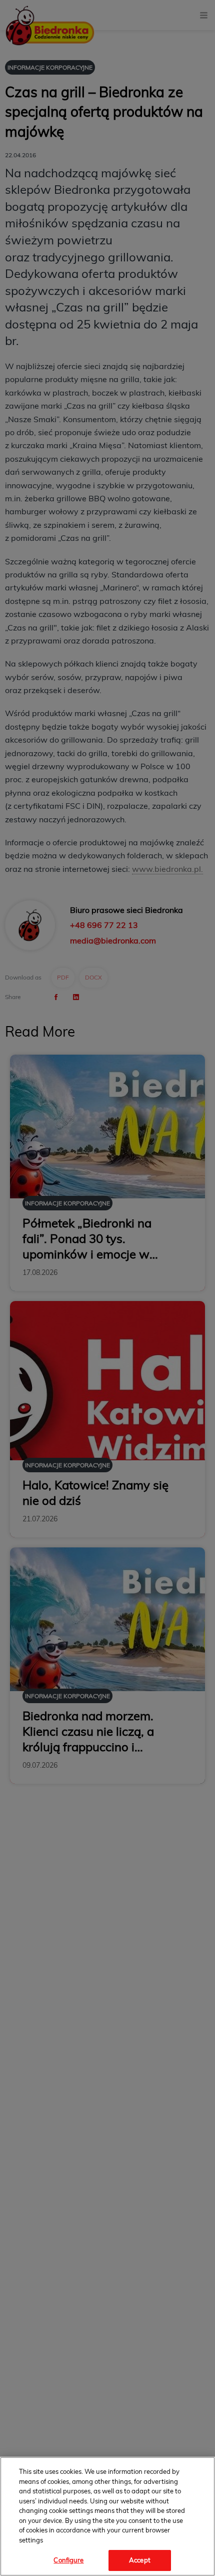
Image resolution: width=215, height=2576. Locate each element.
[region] (107, 2516)
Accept (140, 2560)
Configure (68, 2560)
